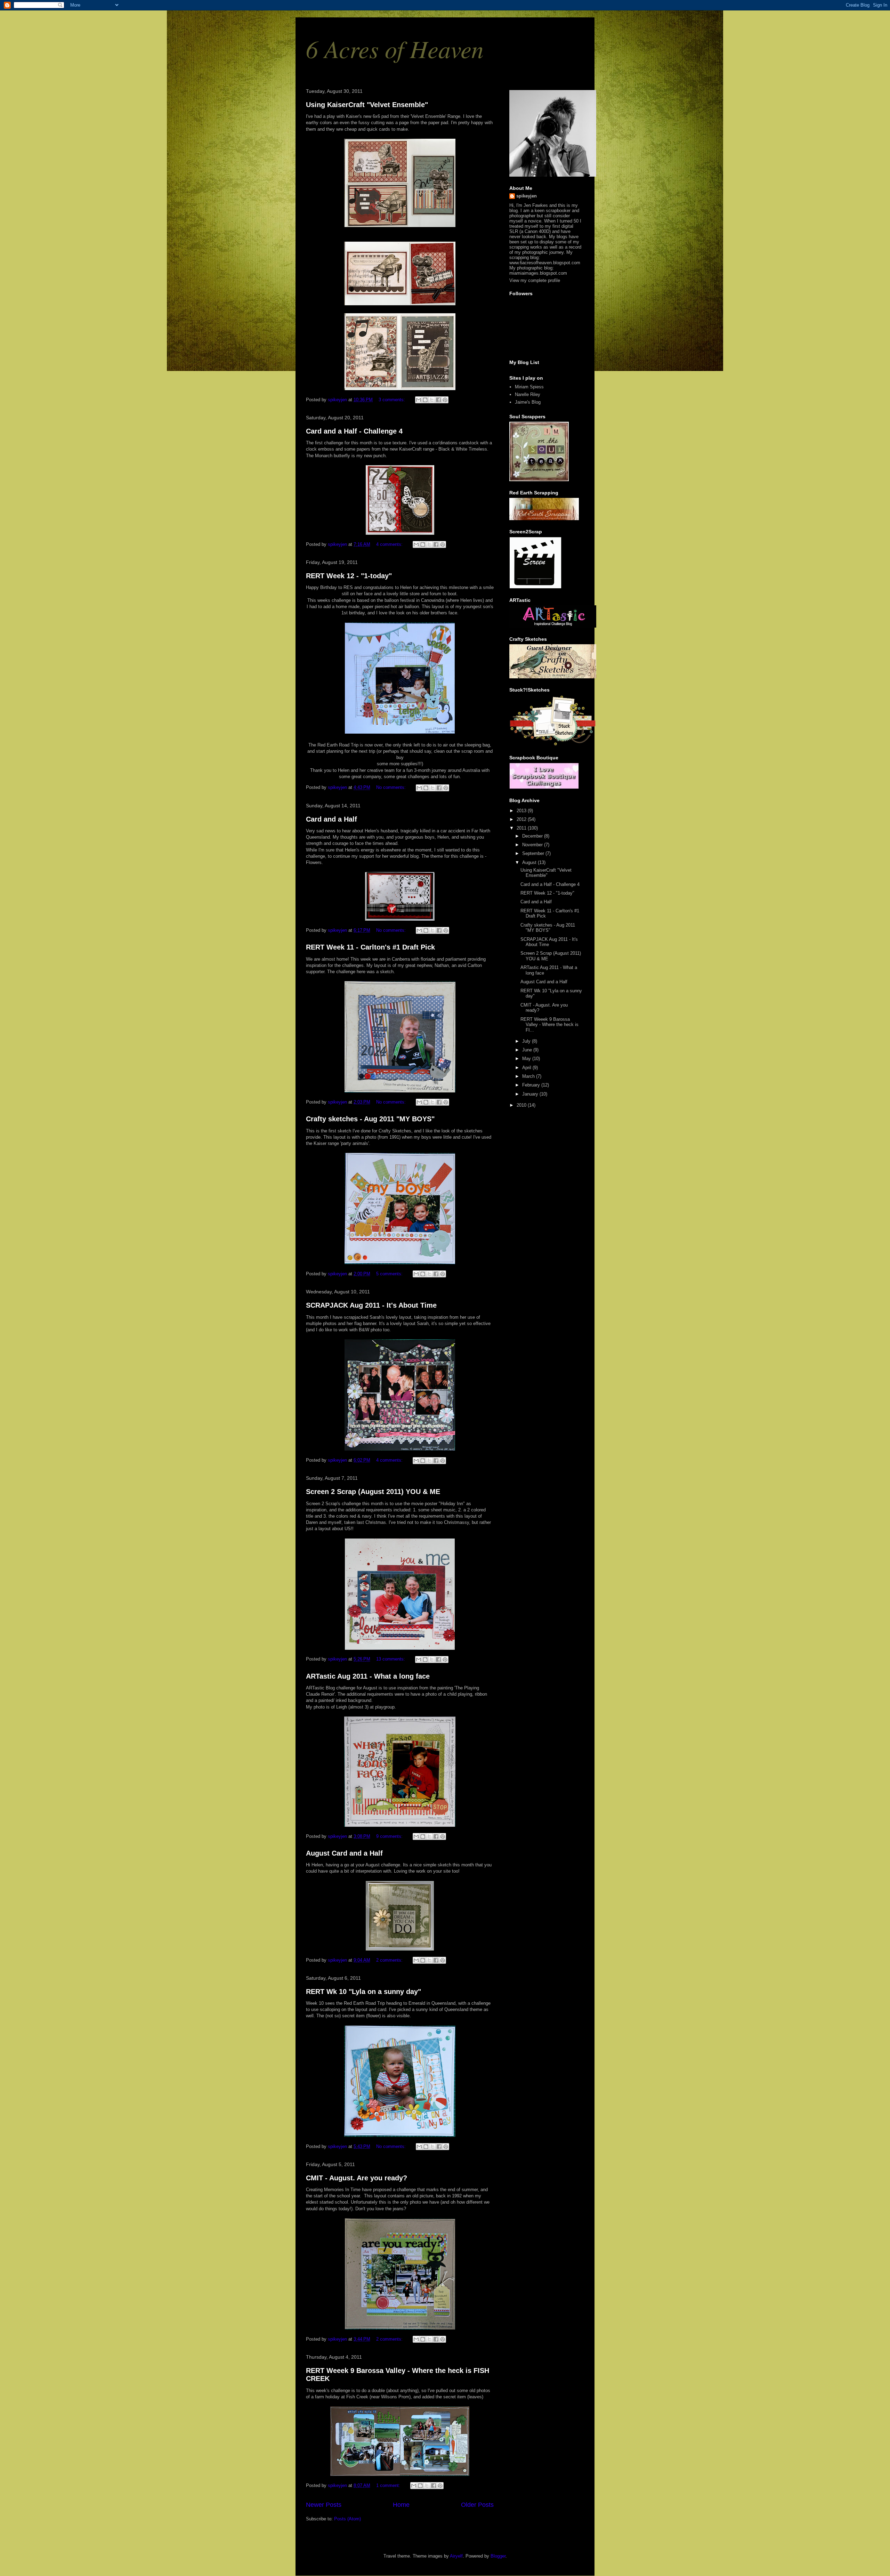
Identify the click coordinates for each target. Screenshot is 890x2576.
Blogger (498, 2556)
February (532, 1085)
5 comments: (390, 1274)
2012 (522, 819)
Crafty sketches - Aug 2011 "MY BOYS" (370, 1119)
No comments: (392, 787)
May (527, 1059)
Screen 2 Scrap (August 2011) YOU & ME (373, 1492)
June (528, 1050)
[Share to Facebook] (438, 400)
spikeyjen (527, 196)
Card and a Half (331, 819)
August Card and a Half (344, 1853)
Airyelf (456, 2556)
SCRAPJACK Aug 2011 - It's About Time (371, 1305)
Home (401, 2505)
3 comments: (393, 400)
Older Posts (477, 2505)
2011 (522, 828)
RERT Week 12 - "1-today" (349, 576)
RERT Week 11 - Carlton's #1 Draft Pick (370, 947)
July (527, 1041)
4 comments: (390, 544)
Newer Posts (324, 2505)
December (533, 836)
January (531, 1094)
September (534, 853)
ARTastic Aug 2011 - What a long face (368, 1676)
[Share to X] (432, 400)
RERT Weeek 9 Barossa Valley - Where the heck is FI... (549, 1025)
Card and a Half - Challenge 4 (354, 431)
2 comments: (390, 1960)
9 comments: (390, 1836)
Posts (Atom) (347, 2519)
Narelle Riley (528, 394)
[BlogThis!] (425, 400)
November (533, 845)
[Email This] (419, 400)
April (527, 1068)
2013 (522, 811)
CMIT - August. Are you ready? (357, 2178)
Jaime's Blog (528, 402)
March (529, 1076)
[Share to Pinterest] (445, 400)
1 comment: (389, 2485)
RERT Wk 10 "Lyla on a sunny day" (363, 1992)
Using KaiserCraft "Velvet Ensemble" (367, 105)
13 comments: (391, 1659)
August (530, 862)
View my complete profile (535, 280)
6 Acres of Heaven (395, 48)
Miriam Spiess (529, 387)
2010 (522, 1105)
